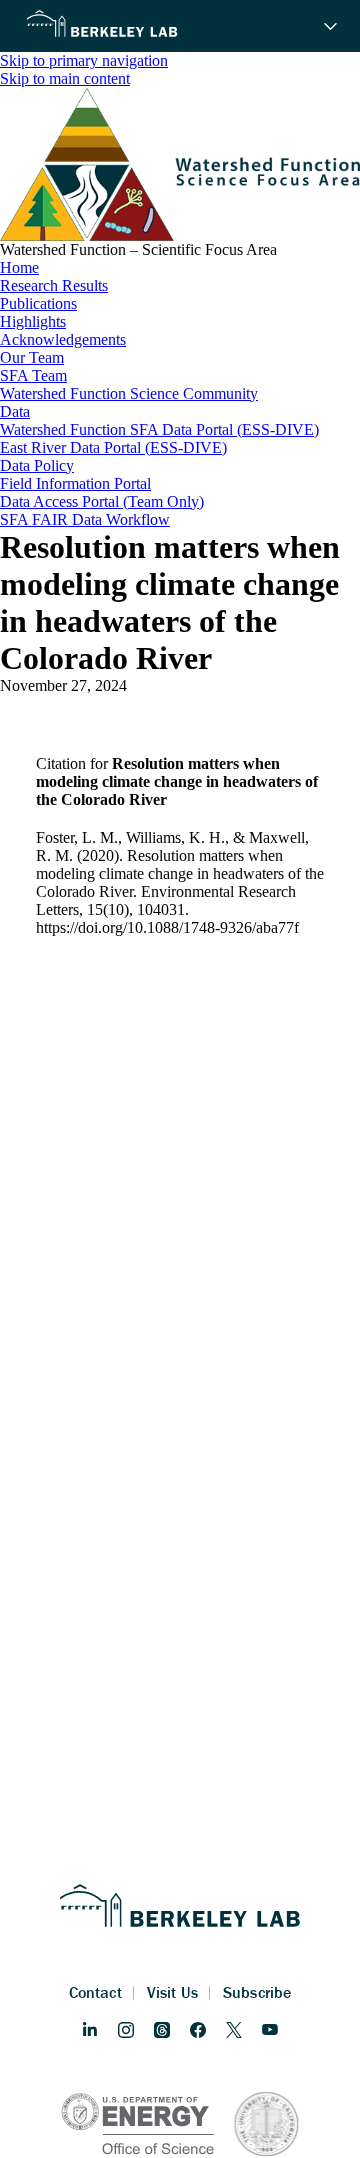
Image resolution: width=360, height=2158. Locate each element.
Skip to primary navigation (84, 60)
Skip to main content (65, 78)
